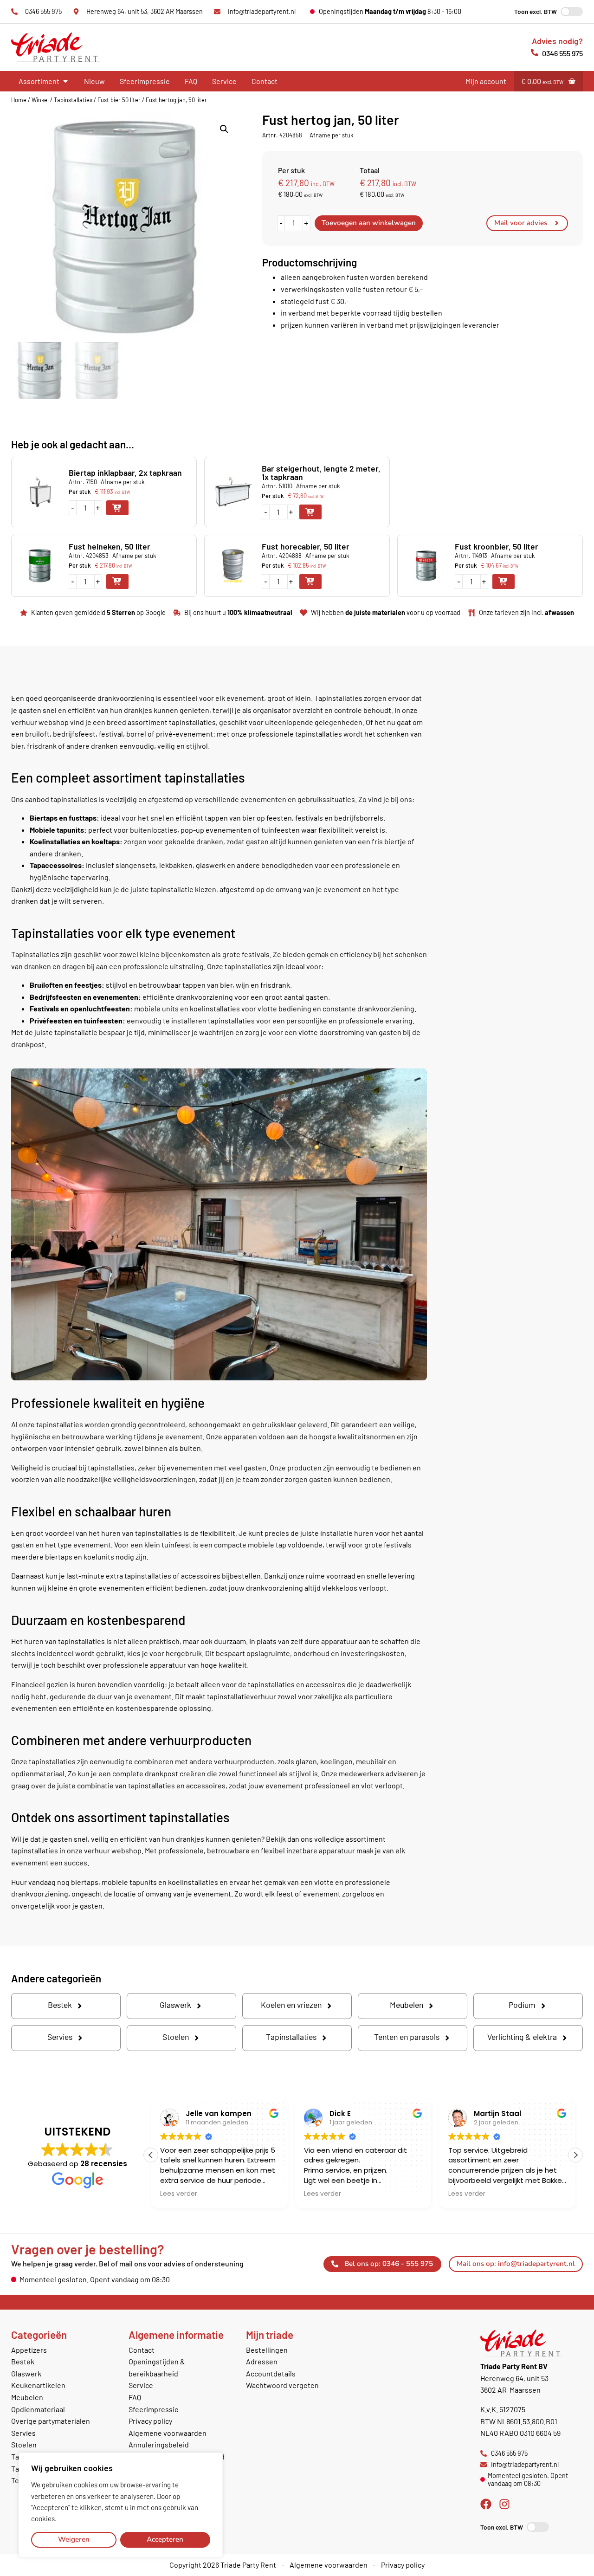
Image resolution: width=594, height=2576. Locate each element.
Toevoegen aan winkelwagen (369, 223)
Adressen (262, 2361)
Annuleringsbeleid (159, 2444)
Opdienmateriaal (38, 2409)
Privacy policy (150, 2421)
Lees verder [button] (179, 2194)
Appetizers (29, 2350)
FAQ (191, 81)
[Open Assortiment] (65, 81)
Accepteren (165, 2539)
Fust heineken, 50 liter (110, 546)
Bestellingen (267, 2350)
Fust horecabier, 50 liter (306, 546)
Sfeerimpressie (145, 81)
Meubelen (27, 2397)
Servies (23, 2433)
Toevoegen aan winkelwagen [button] (117, 508)
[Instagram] (504, 2504)
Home (19, 100)
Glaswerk (26, 2373)
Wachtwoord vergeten (282, 2385)
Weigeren (74, 2539)
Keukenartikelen (38, 2385)
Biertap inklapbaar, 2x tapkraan (125, 472)
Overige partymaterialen (51, 2421)
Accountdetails (271, 2373)
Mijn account (486, 81)
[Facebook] (486, 2504)
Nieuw (94, 81)
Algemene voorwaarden (168, 2433)
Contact (265, 81)
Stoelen (24, 2444)
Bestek (23, 2361)
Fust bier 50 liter (119, 100)
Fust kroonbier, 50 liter (497, 546)
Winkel (40, 100)
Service (224, 81)
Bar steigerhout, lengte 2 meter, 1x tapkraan (321, 472)
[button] (224, 129)
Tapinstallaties (73, 100)
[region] (121, 2505)
